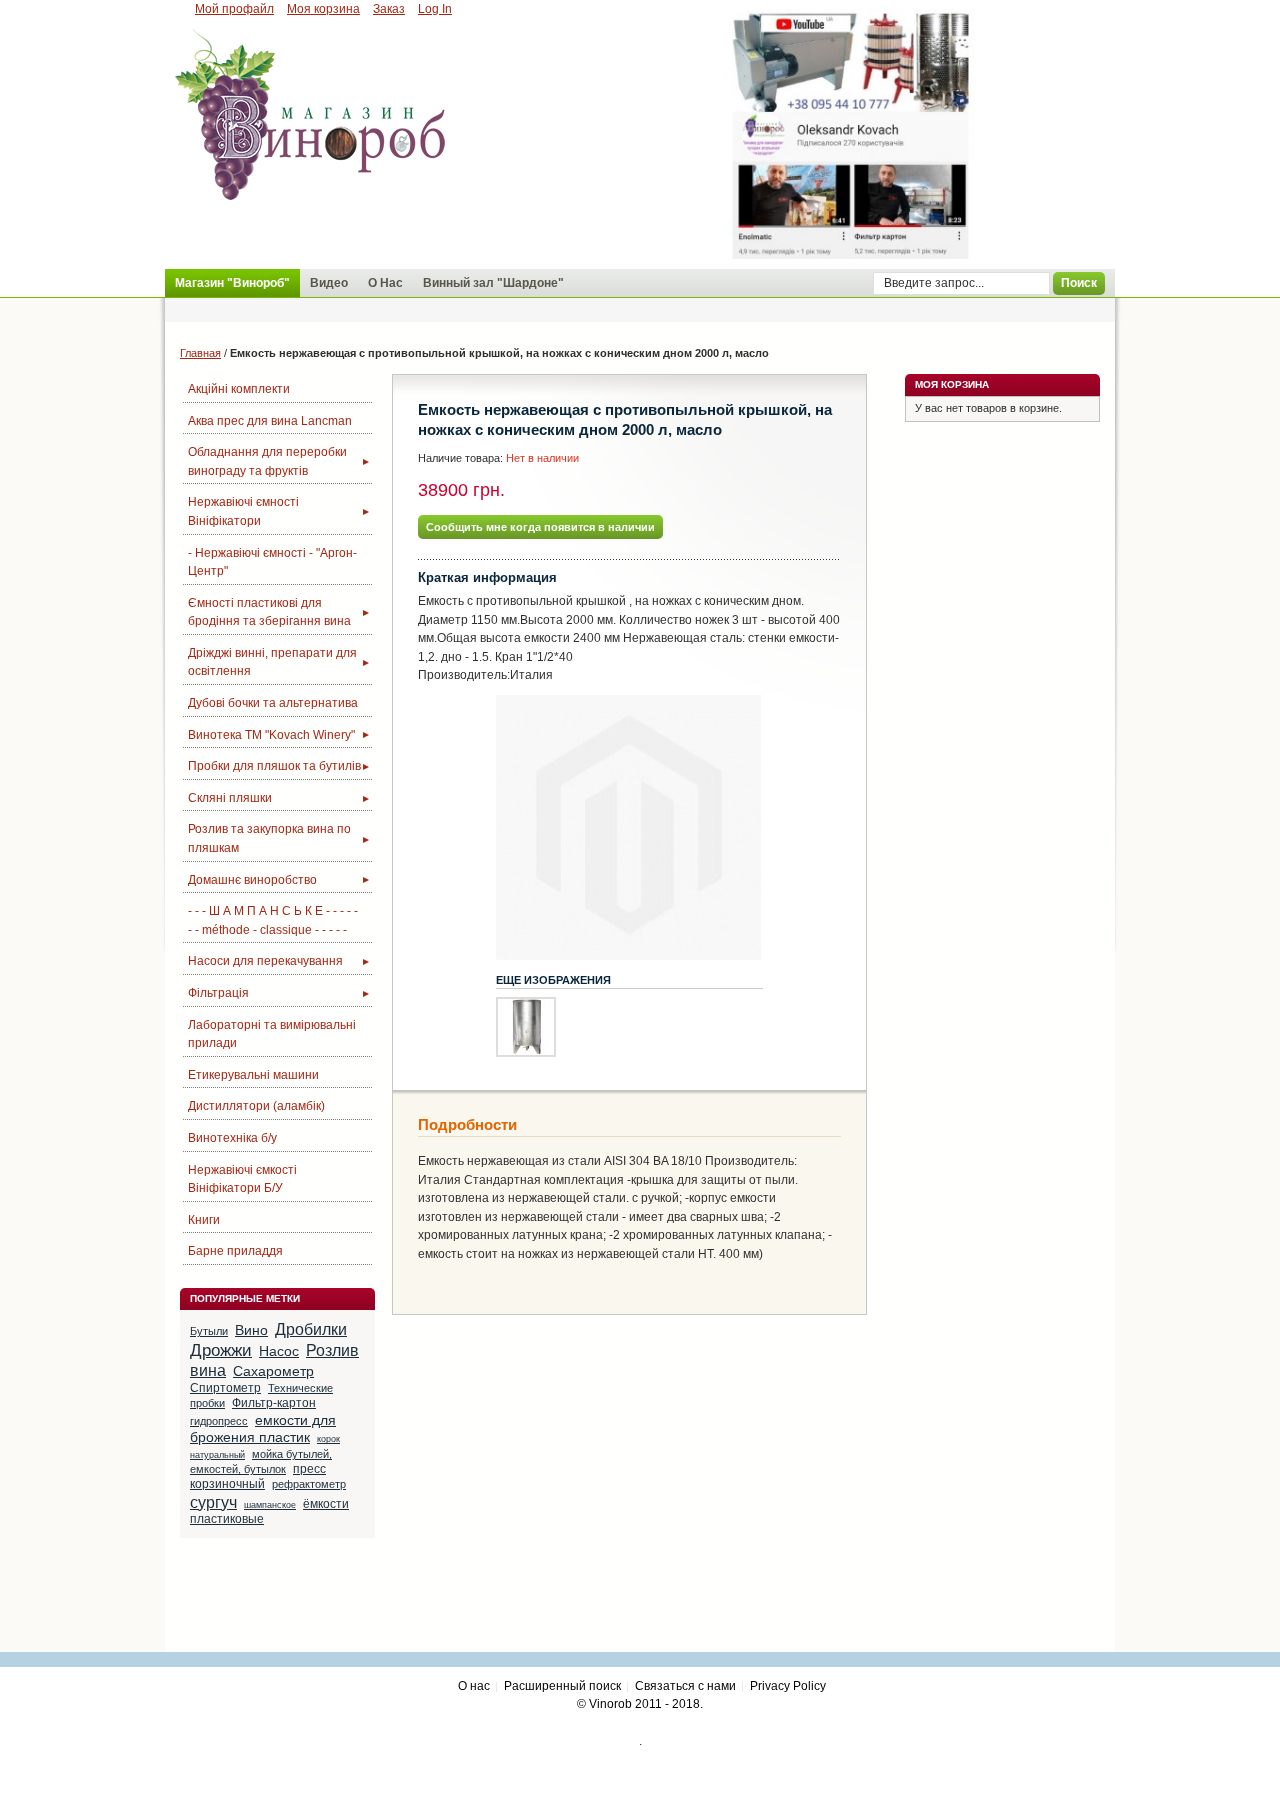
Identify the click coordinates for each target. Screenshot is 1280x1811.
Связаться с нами (685, 1686)
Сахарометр (273, 1371)
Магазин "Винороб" (232, 283)
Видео (329, 283)
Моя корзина (323, 9)
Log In (435, 9)
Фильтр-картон (274, 1403)
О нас (474, 1686)
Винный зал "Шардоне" (493, 283)
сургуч (213, 1502)
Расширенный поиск (562, 1686)
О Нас (385, 283)
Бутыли (209, 1331)
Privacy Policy (788, 1686)
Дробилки (311, 1329)
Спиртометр (225, 1388)
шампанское (270, 1505)
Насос (279, 1351)
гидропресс (219, 1421)
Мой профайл (234, 9)
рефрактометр (309, 1484)
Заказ (389, 9)
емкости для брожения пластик (263, 1429)
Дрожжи (221, 1350)
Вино (251, 1330)
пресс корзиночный (258, 1476)
